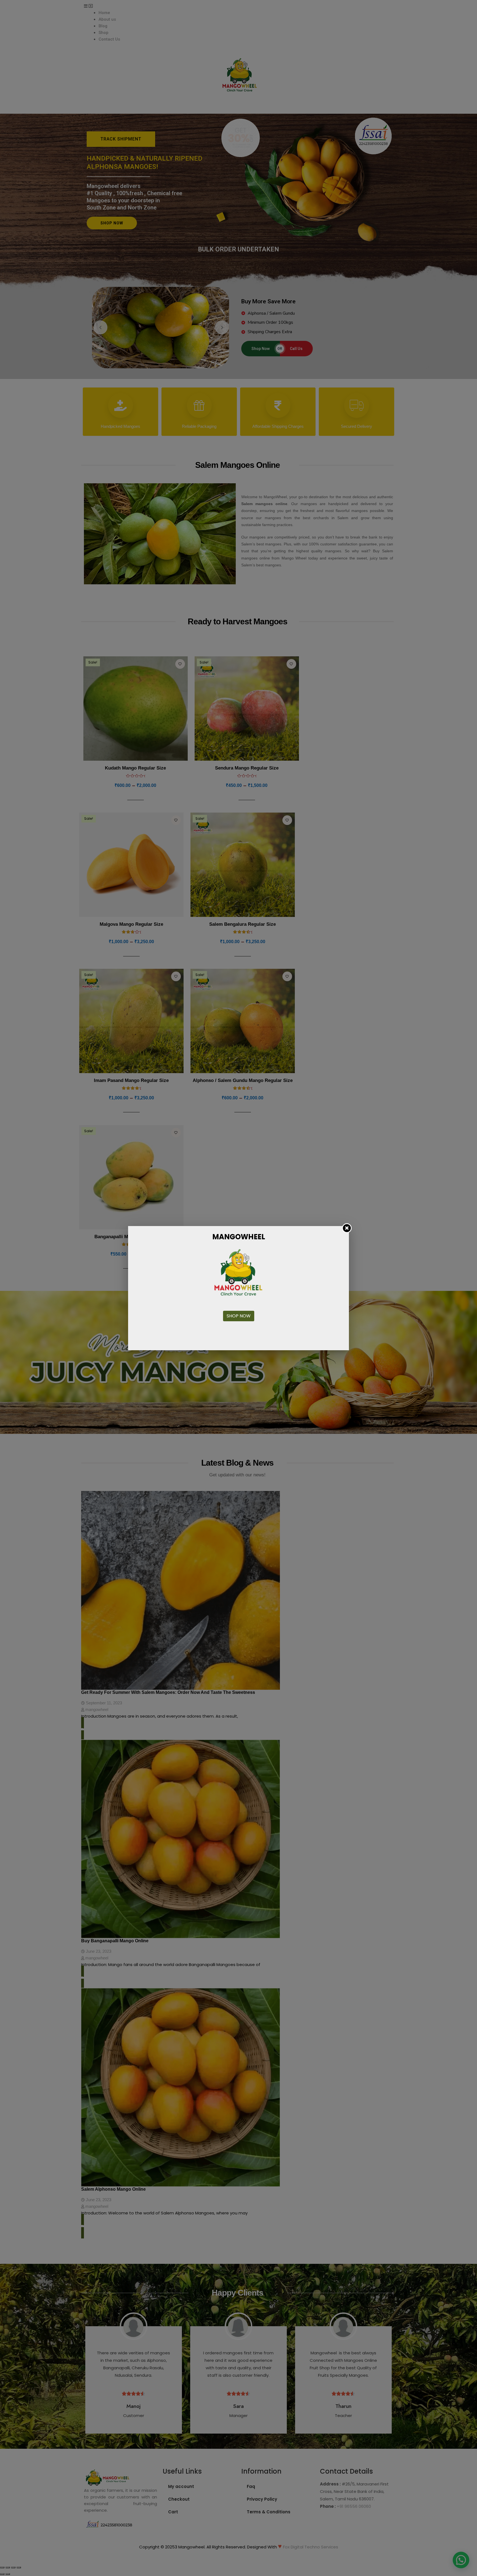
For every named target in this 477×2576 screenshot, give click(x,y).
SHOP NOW (239, 1316)
